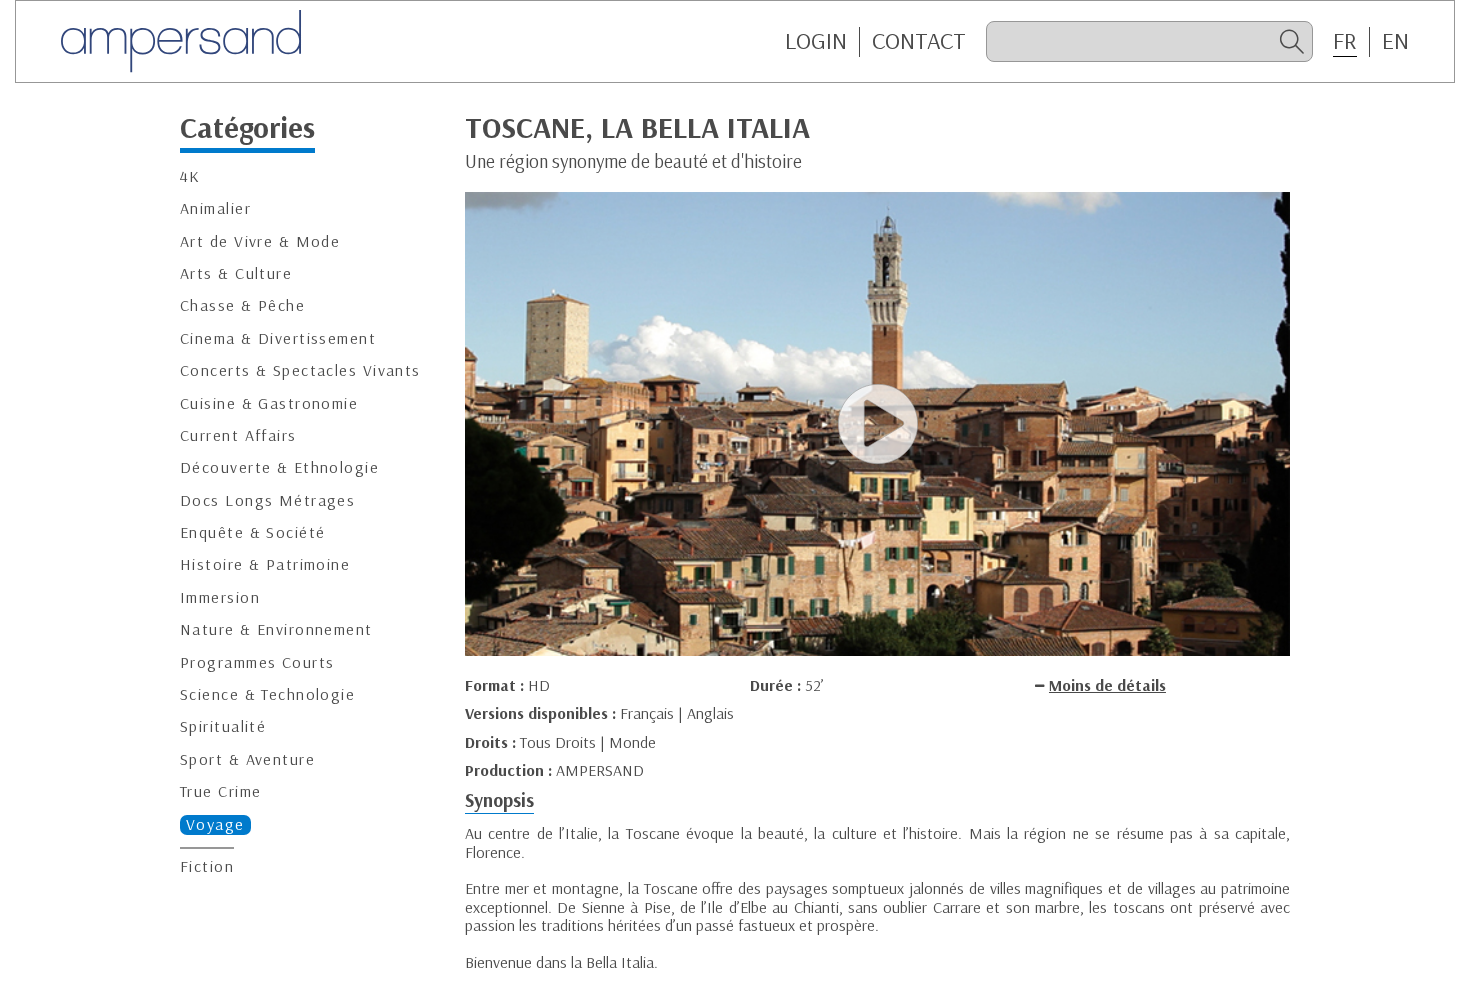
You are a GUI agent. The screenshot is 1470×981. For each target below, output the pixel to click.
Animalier (215, 208)
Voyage (215, 823)
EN (1395, 41)
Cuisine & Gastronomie (269, 402)
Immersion (220, 597)
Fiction (207, 866)
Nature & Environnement (276, 629)
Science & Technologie (267, 694)
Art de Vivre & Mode (260, 240)
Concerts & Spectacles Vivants (300, 370)
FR (1345, 41)
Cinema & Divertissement (278, 337)
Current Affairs (238, 435)
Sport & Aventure (247, 759)
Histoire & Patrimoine (265, 564)
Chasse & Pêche (242, 305)
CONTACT (919, 41)
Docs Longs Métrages (267, 499)
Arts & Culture (236, 273)
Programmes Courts (257, 661)
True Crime (220, 791)
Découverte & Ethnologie (279, 467)
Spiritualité (223, 726)
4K (190, 176)
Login (816, 41)
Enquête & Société (252, 532)
